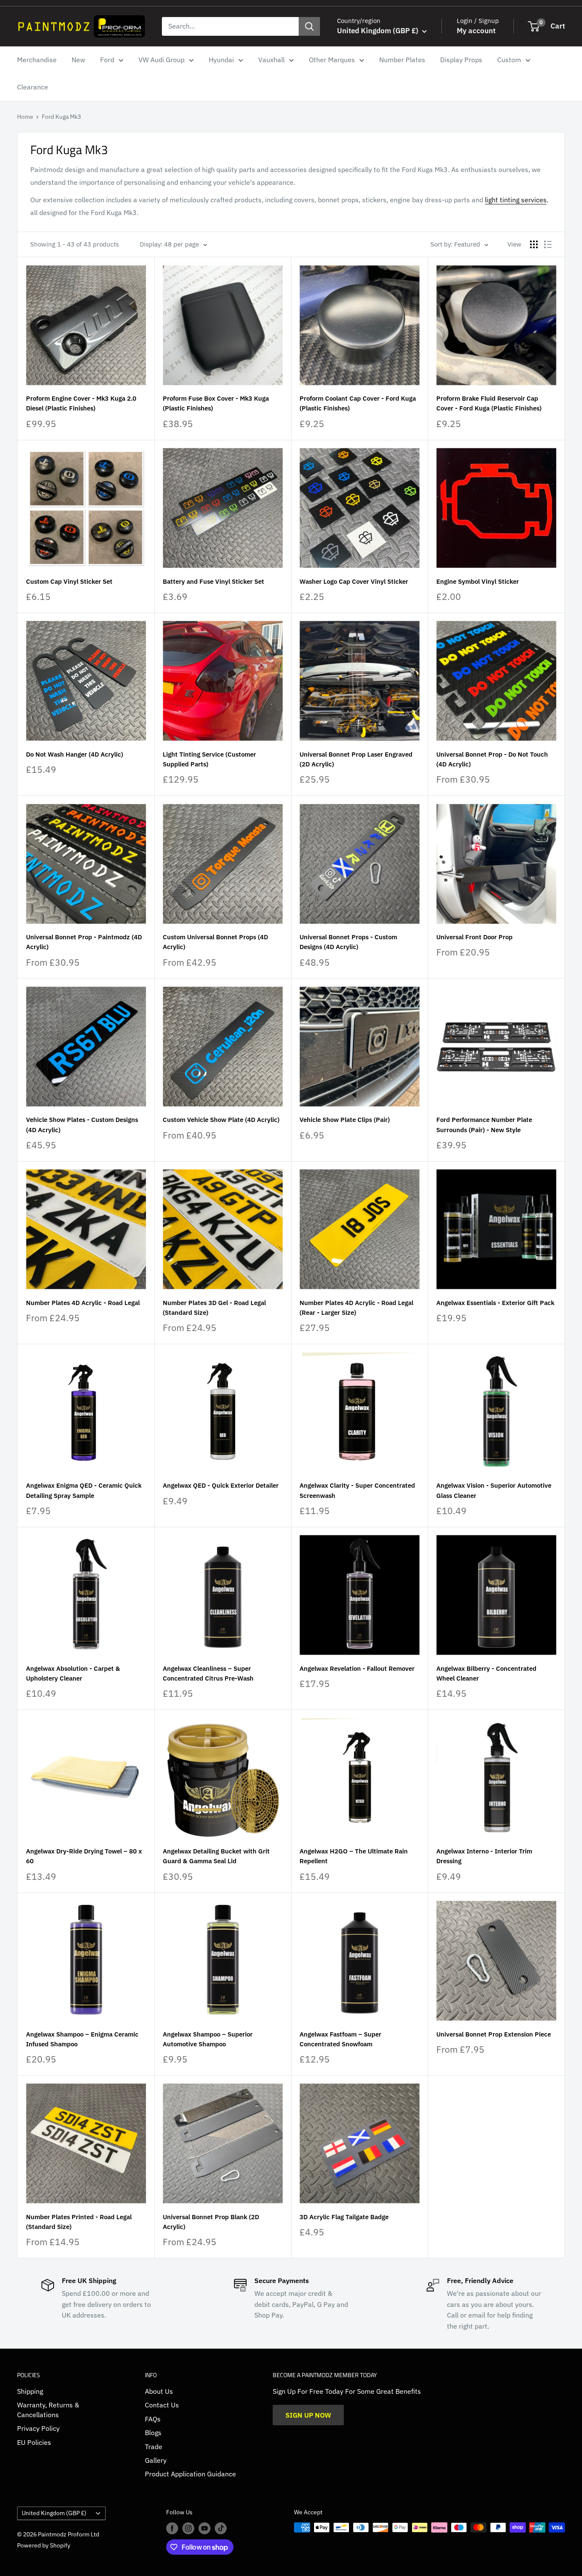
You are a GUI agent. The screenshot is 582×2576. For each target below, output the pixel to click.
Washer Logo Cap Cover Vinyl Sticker (354, 581)
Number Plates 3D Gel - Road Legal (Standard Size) (214, 1308)
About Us (159, 2391)
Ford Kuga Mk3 (61, 117)
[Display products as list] (548, 244)
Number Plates (402, 60)
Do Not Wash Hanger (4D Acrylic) (75, 754)
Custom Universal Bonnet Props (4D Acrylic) (215, 942)
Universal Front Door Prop (474, 937)
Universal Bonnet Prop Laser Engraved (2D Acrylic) (356, 759)
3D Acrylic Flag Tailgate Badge (344, 2217)
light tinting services (516, 200)
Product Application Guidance (190, 2474)
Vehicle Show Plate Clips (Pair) (345, 1120)
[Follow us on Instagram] (188, 2528)
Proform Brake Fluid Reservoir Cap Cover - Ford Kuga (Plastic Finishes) (489, 403)
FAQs (153, 2419)
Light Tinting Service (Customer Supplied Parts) (209, 759)
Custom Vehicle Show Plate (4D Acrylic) (221, 1120)
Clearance (33, 87)
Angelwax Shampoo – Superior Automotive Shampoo (208, 2039)
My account (476, 31)
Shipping (30, 2391)
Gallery (156, 2460)
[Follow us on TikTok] (221, 2528)
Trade (154, 2447)
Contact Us (162, 2405)
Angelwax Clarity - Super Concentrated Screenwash (357, 1490)
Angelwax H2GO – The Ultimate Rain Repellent (354, 1856)
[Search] (309, 26)
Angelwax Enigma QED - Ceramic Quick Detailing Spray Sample (84, 1490)
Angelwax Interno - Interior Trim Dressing (484, 1856)
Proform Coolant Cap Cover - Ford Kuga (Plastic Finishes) (358, 403)
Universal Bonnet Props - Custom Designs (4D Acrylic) (348, 942)
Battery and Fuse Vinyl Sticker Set (213, 581)
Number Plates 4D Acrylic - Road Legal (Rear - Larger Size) (356, 1308)
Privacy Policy (38, 2428)
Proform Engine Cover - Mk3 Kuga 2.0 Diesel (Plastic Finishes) (81, 403)
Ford (107, 60)
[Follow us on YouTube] (205, 2528)
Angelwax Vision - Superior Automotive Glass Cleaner (494, 1490)
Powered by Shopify (44, 2545)
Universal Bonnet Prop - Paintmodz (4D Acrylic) (84, 942)
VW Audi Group (161, 60)
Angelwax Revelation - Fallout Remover (357, 1668)
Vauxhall (271, 60)
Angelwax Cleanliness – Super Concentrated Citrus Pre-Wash (208, 1673)
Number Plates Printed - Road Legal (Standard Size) (79, 2222)
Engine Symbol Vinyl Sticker (478, 581)
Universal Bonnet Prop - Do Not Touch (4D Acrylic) (492, 759)
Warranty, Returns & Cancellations (48, 2410)
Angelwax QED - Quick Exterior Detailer (221, 1485)
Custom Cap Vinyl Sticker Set (69, 581)
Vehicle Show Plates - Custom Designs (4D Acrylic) (82, 1124)
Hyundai (221, 60)
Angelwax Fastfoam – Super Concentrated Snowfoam (340, 2039)
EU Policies (34, 2442)
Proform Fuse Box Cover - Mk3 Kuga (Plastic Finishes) (216, 403)
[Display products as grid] (534, 244)
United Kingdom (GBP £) (54, 2513)
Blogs (153, 2433)
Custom (509, 60)
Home (25, 117)
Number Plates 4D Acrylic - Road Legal (83, 1303)
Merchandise (37, 60)
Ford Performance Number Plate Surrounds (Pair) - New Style (484, 1124)
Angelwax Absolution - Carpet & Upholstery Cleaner (73, 1673)
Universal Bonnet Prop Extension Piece (494, 2034)
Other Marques (332, 60)
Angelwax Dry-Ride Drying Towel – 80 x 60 (84, 1856)
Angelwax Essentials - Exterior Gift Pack (495, 1303)
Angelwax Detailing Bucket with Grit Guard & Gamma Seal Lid (216, 1856)
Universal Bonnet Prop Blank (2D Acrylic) (211, 2222)
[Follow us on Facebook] (172, 2528)
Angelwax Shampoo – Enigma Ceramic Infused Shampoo (82, 2039)
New (78, 60)
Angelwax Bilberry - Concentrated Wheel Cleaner (486, 1673)
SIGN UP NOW (308, 2415)
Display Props (461, 60)
